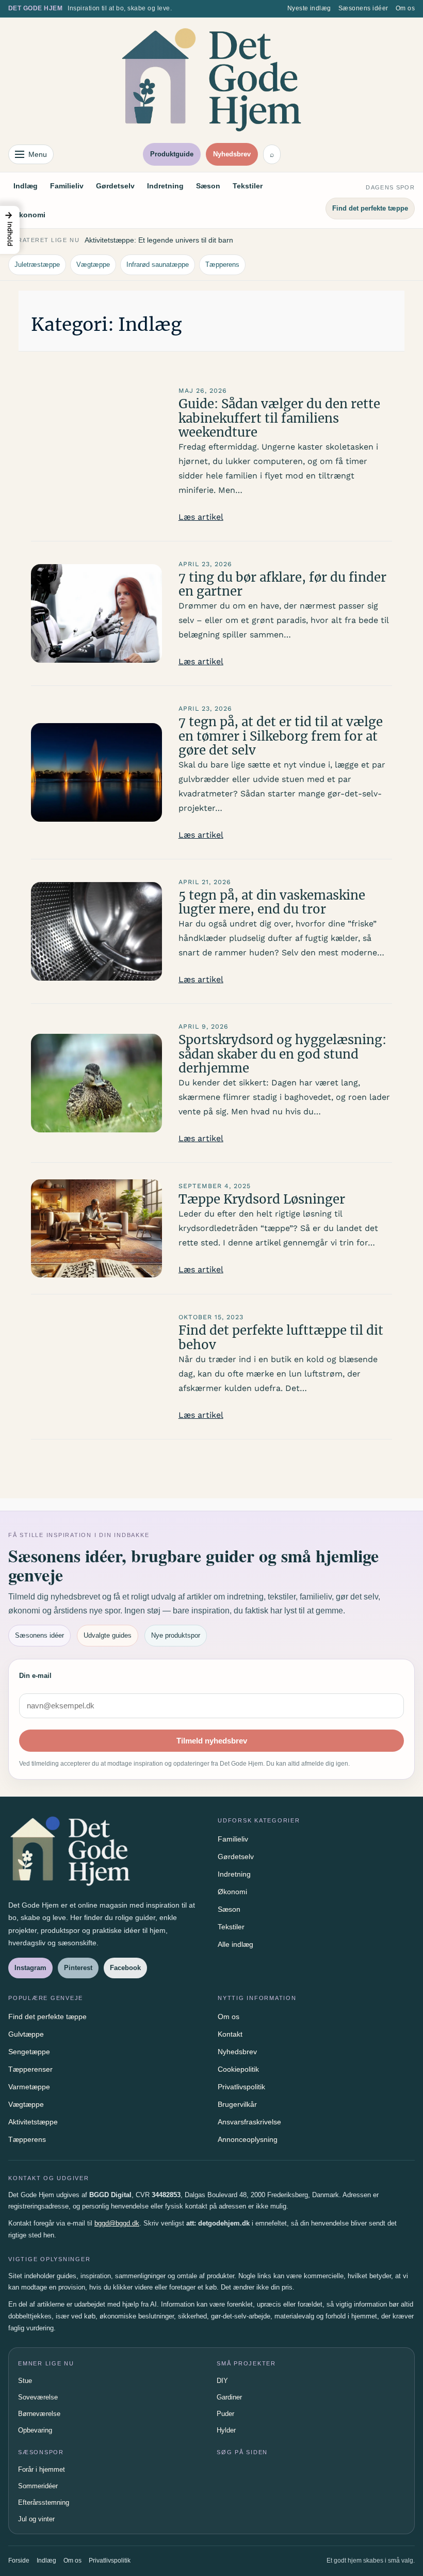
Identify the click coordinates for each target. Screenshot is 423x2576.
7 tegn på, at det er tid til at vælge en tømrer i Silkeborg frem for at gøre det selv (281, 736)
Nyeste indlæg (309, 8)
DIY (222, 2381)
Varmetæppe (29, 2087)
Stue (25, 2381)
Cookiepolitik (238, 2069)
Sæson (208, 186)
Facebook (125, 1968)
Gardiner (229, 2397)
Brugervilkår (237, 2104)
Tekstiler (248, 186)
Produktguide (172, 154)
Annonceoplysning (248, 2139)
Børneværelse (39, 2414)
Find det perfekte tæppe (370, 208)
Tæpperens (222, 265)
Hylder (226, 2430)
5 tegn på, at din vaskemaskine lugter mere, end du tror (272, 902)
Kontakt (230, 2034)
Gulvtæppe (26, 2034)
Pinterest (78, 1968)
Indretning (165, 186)
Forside (19, 2561)
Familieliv (67, 186)
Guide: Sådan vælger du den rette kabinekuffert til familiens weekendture (279, 418)
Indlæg (26, 186)
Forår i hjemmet (42, 2469)
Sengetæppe (29, 2052)
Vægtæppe (93, 265)
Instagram (30, 1968)
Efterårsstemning (44, 2502)
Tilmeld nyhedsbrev (212, 1741)
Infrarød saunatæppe (158, 265)
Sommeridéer (38, 2486)
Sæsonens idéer (363, 8)
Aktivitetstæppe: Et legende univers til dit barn (159, 240)
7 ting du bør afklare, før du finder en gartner (282, 585)
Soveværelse (38, 2397)
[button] (10, 230)
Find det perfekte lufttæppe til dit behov (281, 1338)
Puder (225, 2414)
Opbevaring (35, 2430)
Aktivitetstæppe (33, 2122)
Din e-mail (35, 1676)
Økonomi (29, 215)
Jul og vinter (36, 2519)
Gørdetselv (115, 186)
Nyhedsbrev (232, 154)
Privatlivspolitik (241, 2087)
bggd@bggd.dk (117, 2223)
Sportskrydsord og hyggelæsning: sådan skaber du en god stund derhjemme (282, 1054)
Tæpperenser (30, 2069)
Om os (405, 8)
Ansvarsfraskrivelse (249, 2122)
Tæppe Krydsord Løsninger (262, 1199)
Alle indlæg (235, 1944)
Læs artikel (201, 517)
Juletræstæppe (37, 265)
